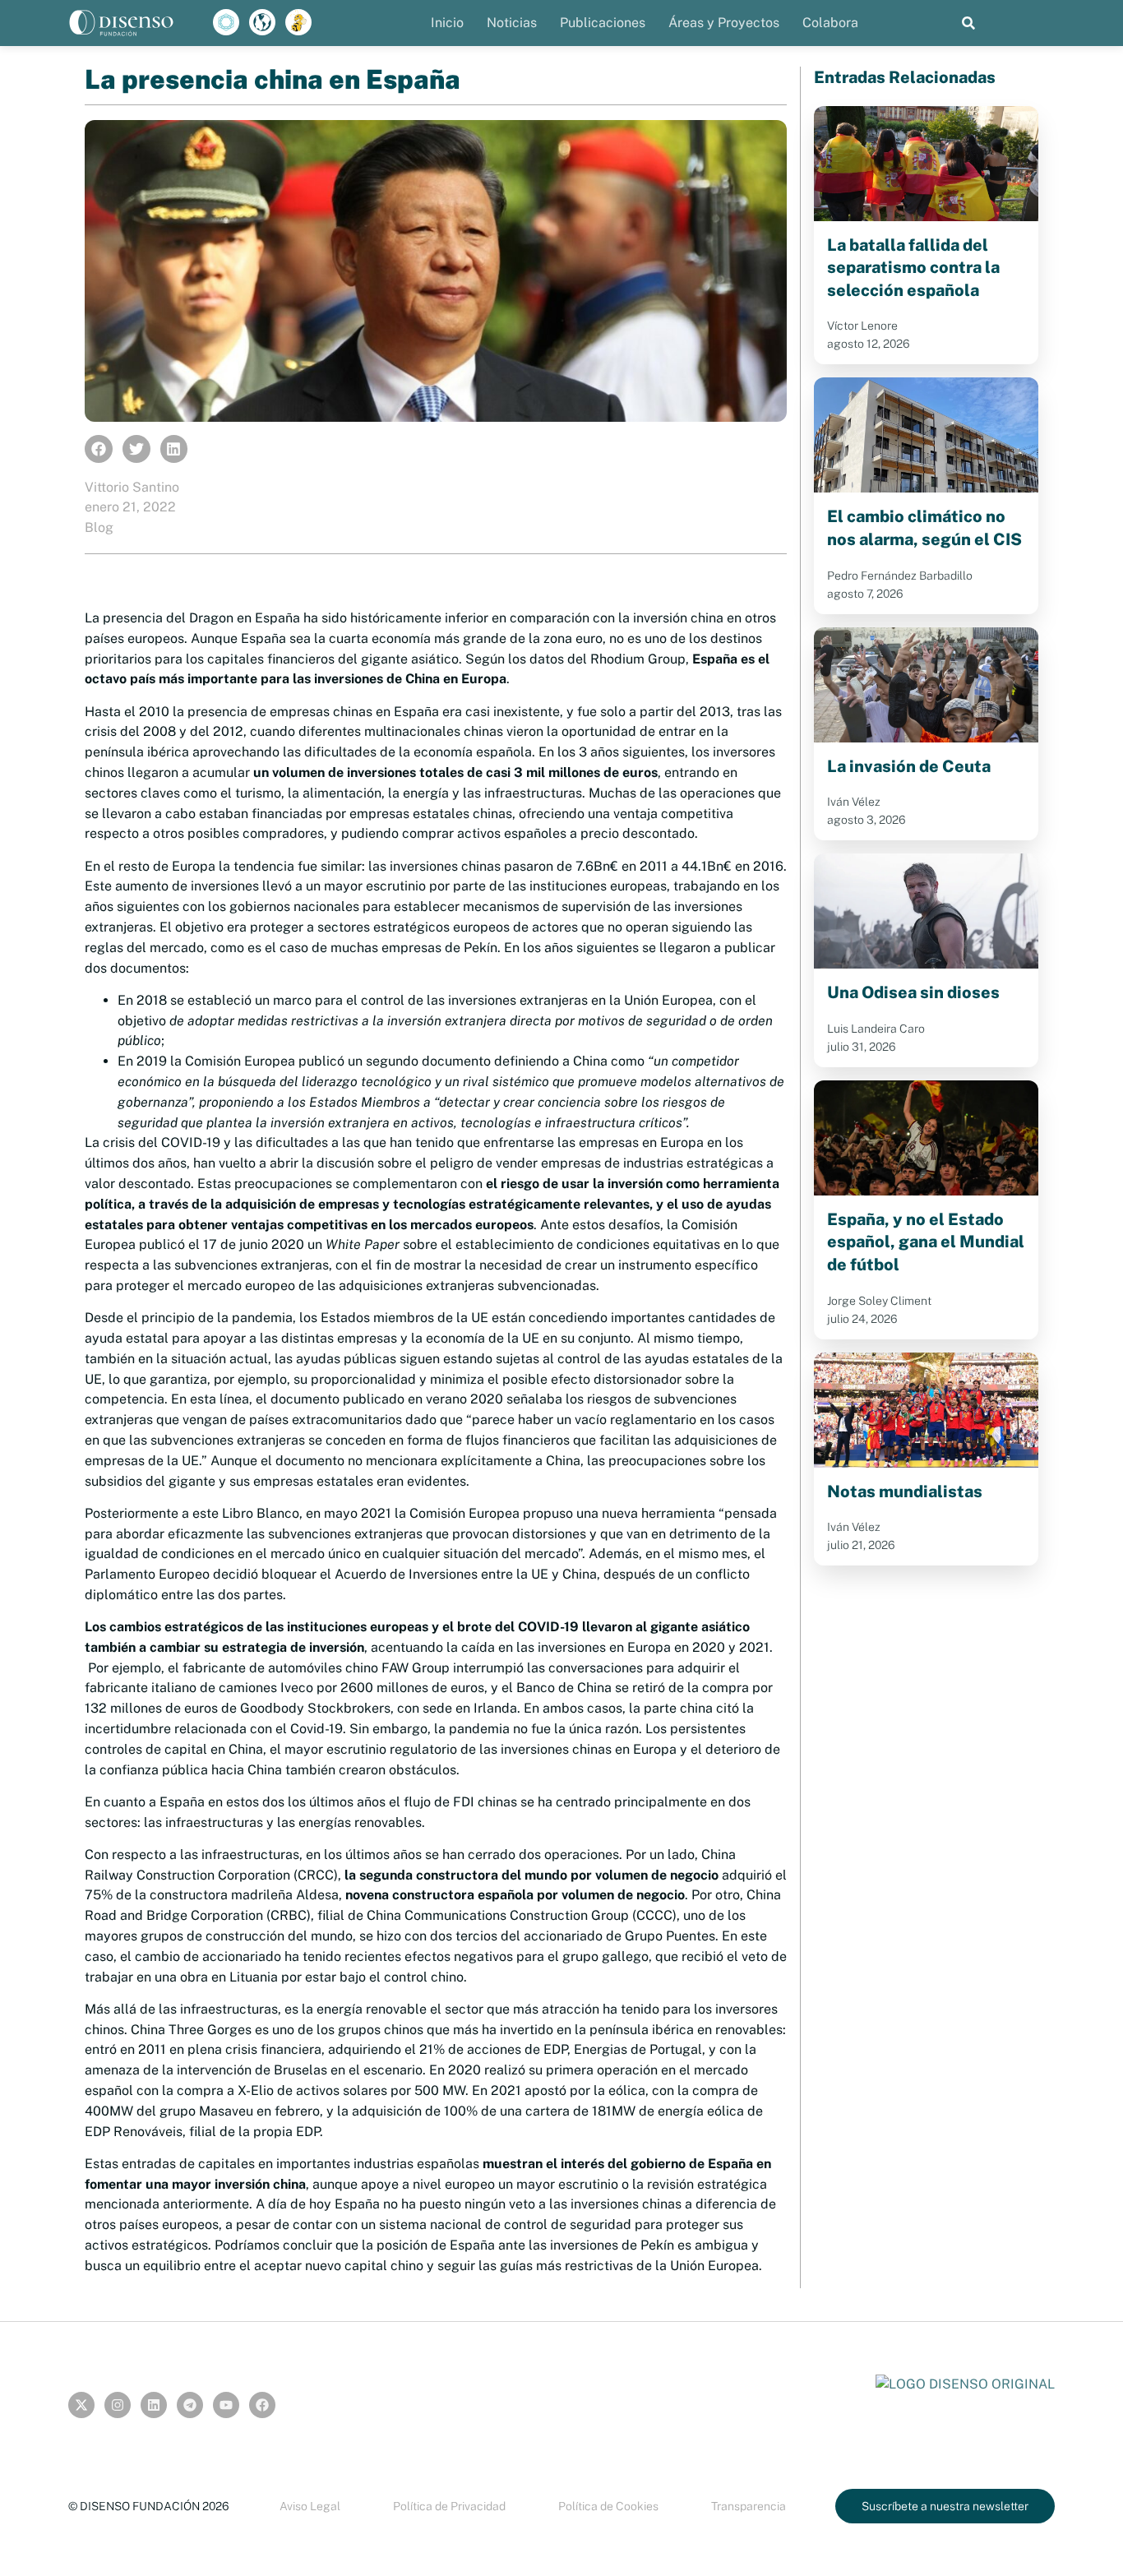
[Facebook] (262, 2405)
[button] (969, 23)
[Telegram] (190, 2405)
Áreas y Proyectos (724, 23)
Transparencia (749, 2506)
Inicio (447, 23)
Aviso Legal (310, 2506)
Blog (99, 527)
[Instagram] (118, 2405)
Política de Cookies (608, 2506)
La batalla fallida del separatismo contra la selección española (913, 268)
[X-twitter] (81, 2405)
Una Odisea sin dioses (913, 992)
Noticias (512, 23)
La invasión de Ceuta (909, 766)
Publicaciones (603, 23)
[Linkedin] (154, 2405)
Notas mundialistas (905, 1491)
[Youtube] (226, 2405)
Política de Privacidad (449, 2506)
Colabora (830, 23)
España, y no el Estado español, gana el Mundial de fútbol (926, 1242)
